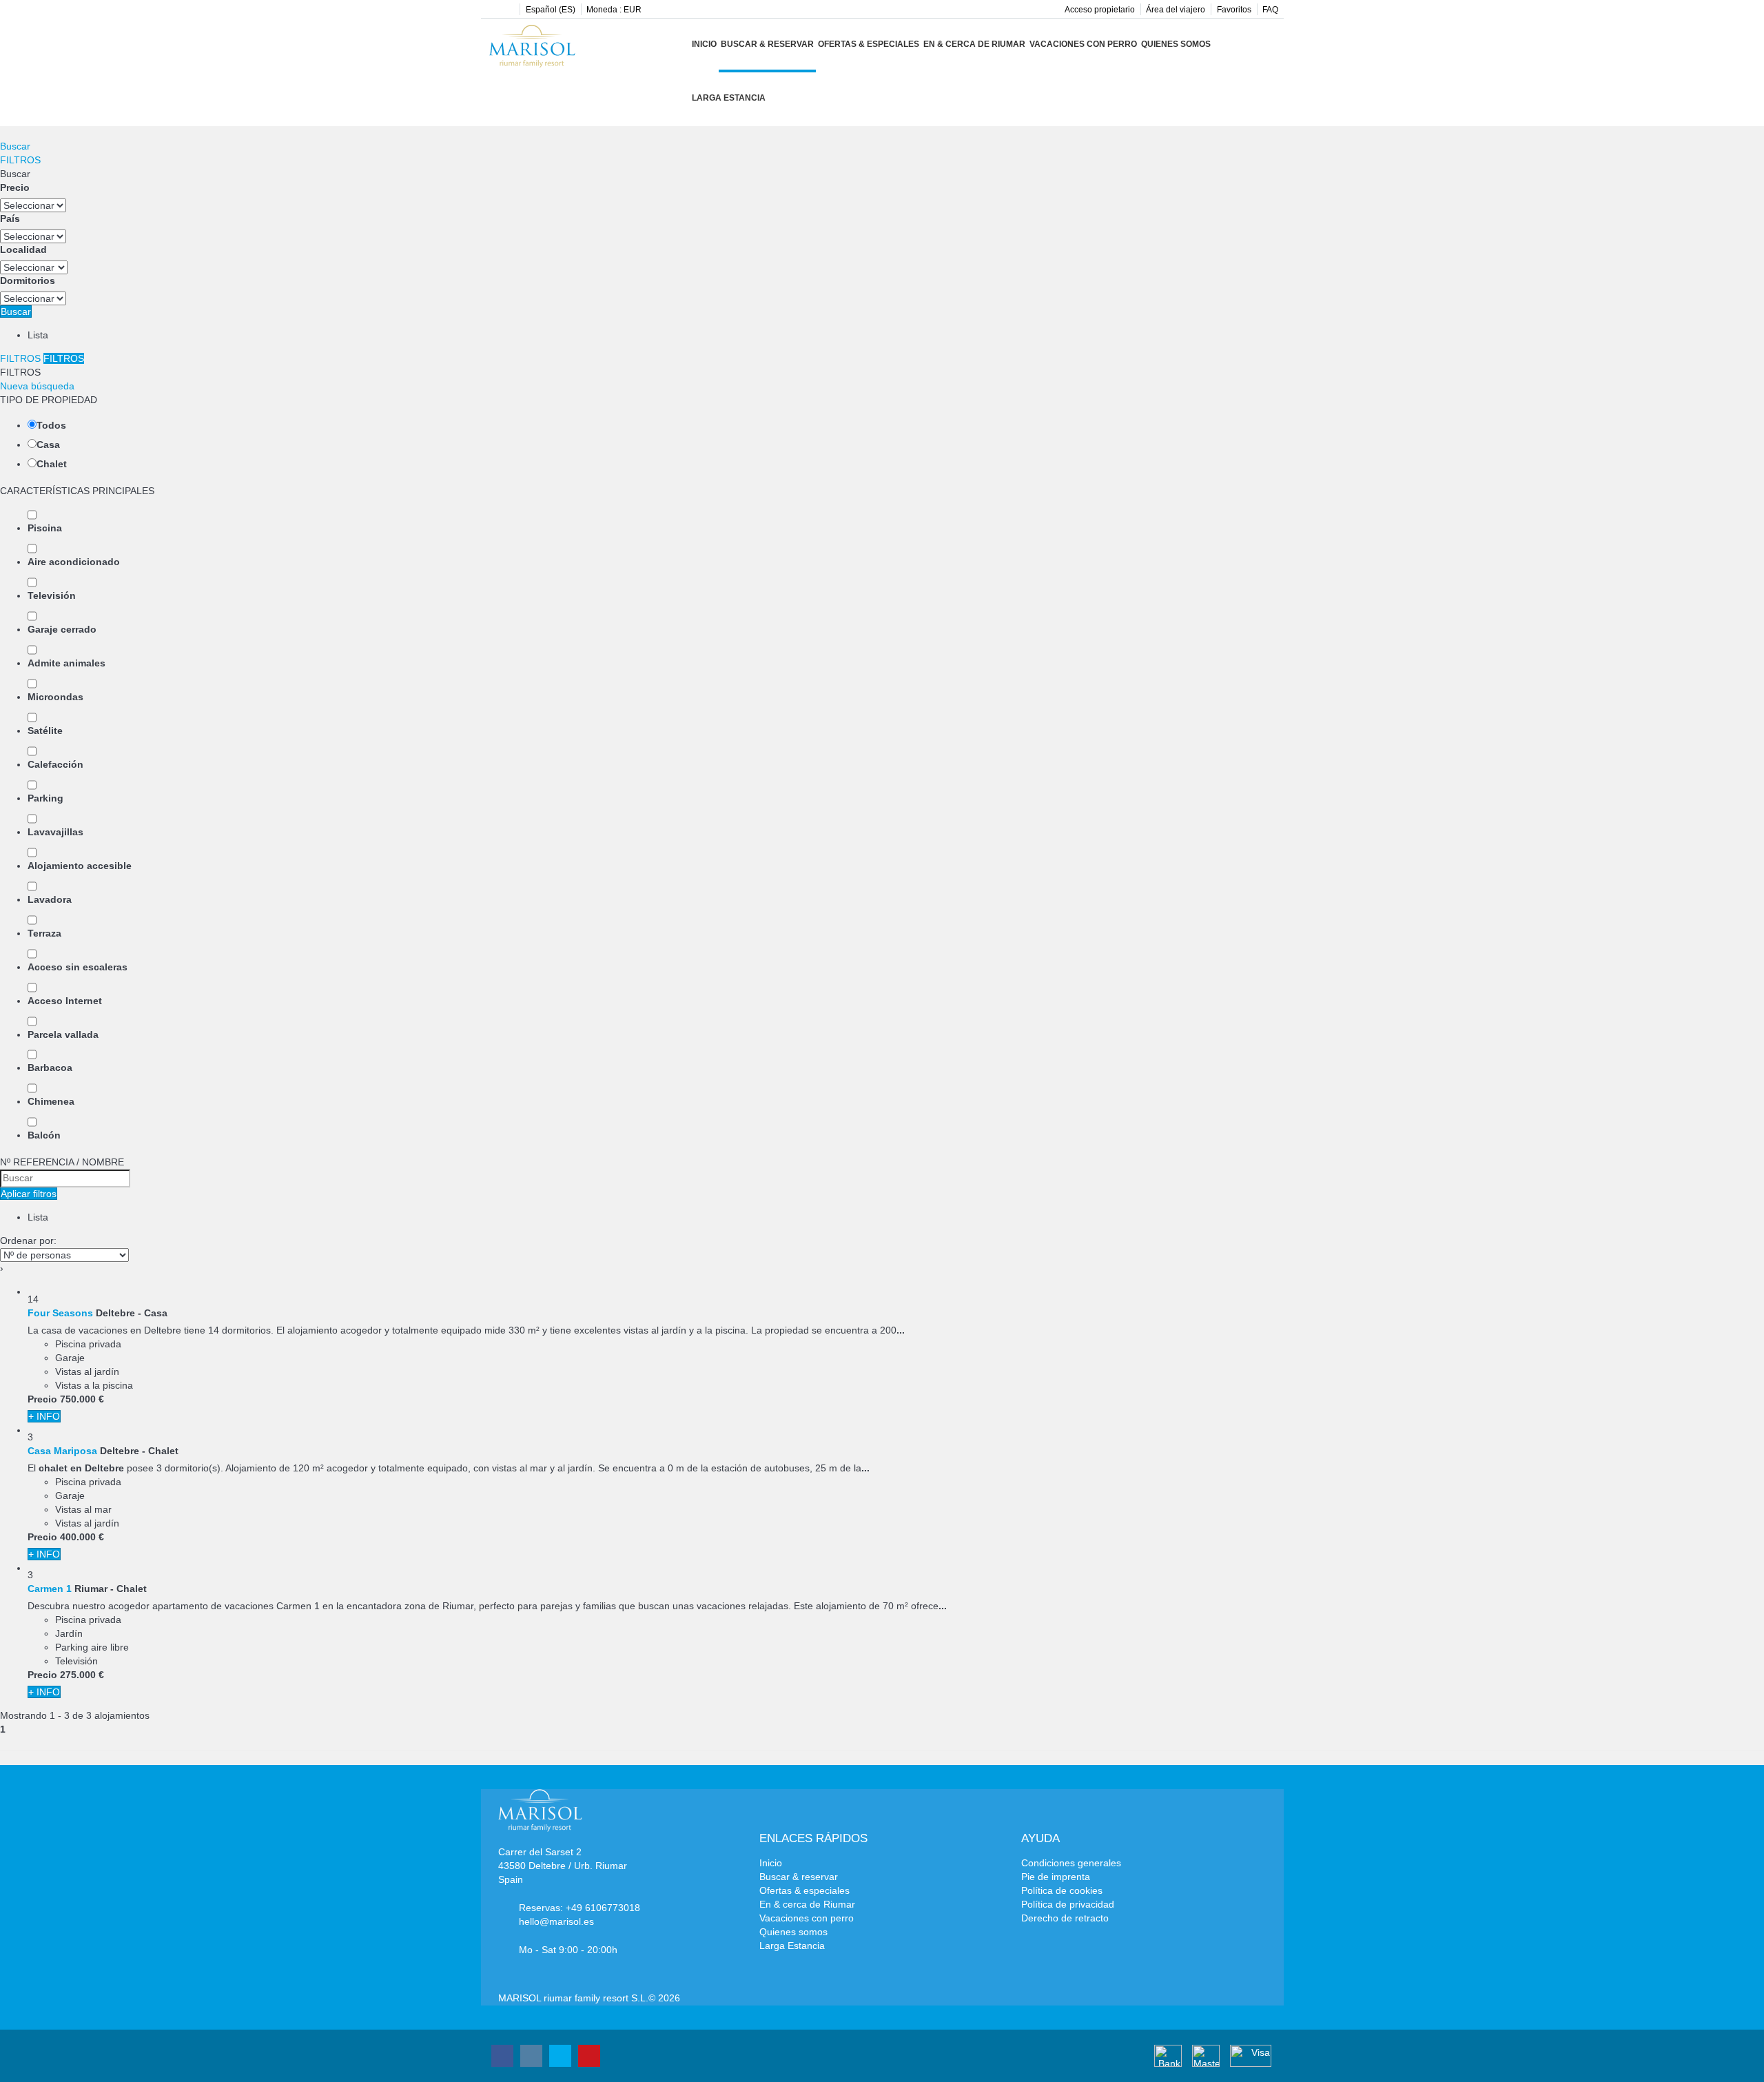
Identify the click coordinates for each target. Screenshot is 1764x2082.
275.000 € (82, 1675)
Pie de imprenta (1056, 1877)
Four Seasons (60, 1313)
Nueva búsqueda (37, 386)
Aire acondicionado (74, 562)
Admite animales (66, 663)
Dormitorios (28, 280)
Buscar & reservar (767, 44)
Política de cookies (1062, 1890)
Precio (15, 187)
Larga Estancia (729, 98)
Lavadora (50, 899)
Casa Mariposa (62, 1451)
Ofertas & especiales (869, 44)
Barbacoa (50, 1068)
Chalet (52, 464)
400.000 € (82, 1537)
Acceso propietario (1100, 10)
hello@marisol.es (556, 1921)
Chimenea (51, 1101)
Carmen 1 (50, 1589)
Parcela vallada (63, 1034)
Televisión (52, 595)
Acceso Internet (65, 1001)
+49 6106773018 (603, 1908)
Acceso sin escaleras (78, 967)
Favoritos (1234, 10)
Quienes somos (1176, 44)
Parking (45, 798)
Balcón (44, 1135)
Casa (48, 445)
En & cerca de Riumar (974, 44)
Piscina (45, 528)
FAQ (1270, 10)
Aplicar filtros (29, 1194)
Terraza (44, 933)
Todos (51, 425)
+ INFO (44, 1416)
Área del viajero (1176, 10)
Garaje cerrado (62, 629)
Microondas (55, 697)
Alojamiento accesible (80, 866)
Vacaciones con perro (1083, 44)
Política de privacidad (1068, 1904)
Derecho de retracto (1065, 1918)
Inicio (704, 44)
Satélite (45, 731)
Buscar (15, 146)
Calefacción (55, 764)
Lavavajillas (55, 832)
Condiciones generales (1071, 1863)
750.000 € (82, 1399)
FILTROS (20, 160)
